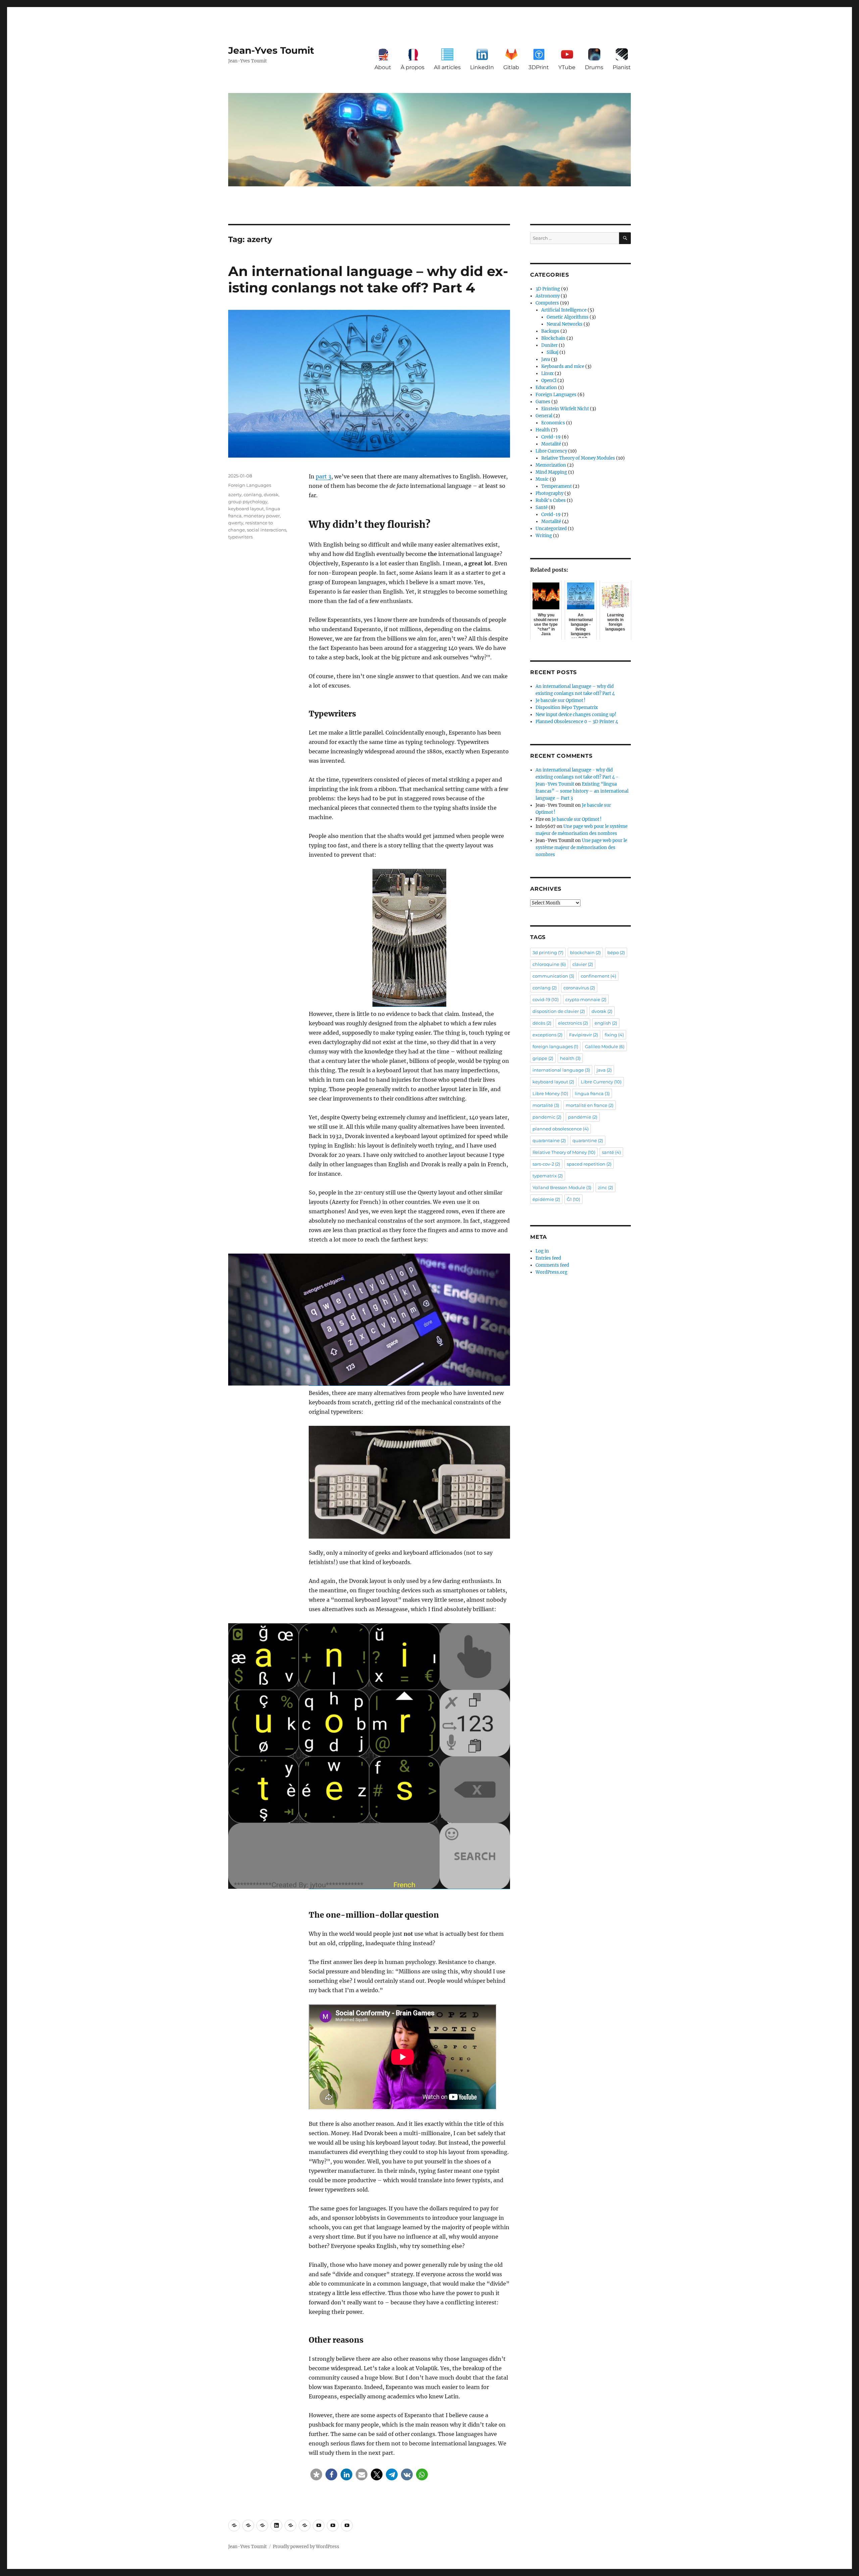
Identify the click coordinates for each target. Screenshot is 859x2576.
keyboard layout (246, 509)
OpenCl (549, 381)
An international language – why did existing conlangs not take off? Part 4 (368, 279)
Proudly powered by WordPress (306, 2547)
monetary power (262, 516)
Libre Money (550, 1093)
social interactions (267, 530)
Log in (542, 1251)
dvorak (271, 495)
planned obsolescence (561, 1129)
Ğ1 (573, 1199)
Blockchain (553, 338)
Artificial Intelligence (564, 310)
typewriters (240, 537)
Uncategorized (551, 529)
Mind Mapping (551, 472)
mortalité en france (590, 1105)
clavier (583, 964)
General (544, 416)
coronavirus (579, 988)
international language (561, 1070)
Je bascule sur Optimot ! (561, 700)
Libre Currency (551, 451)
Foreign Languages (250, 485)
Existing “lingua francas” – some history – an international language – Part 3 (582, 791)
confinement (598, 976)
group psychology (248, 502)
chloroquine (549, 964)
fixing (614, 1035)
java (604, 1070)
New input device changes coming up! (576, 715)
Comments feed (552, 1265)
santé (611, 1152)
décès (542, 1023)
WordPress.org (551, 1272)
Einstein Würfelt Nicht (565, 409)
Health (543, 430)
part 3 (323, 476)
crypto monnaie (586, 999)
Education (546, 388)
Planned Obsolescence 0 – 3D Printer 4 (577, 722)
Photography (549, 493)
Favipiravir (584, 1035)
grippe (543, 1058)
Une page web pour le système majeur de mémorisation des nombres (581, 848)
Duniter (549, 345)
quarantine (588, 1140)
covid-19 (546, 999)
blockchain (585, 952)
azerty (235, 495)
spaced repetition (589, 1164)
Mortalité (551, 444)
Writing (544, 536)
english (606, 1023)
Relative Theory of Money (564, 1152)
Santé (542, 507)
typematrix (548, 1176)
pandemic (547, 1117)
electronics (573, 1023)
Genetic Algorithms (568, 317)
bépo (616, 952)
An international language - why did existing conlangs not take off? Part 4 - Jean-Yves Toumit (577, 777)
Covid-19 (551, 437)
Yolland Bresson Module (562, 1187)
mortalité (546, 1105)
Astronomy (548, 296)
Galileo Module (605, 1046)
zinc (605, 1187)
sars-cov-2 (546, 1164)
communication (553, 976)
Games (543, 402)
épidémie (546, 1199)
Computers (547, 303)
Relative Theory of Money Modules (578, 458)
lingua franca (592, 1093)
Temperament (557, 486)
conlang (253, 495)
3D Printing (548, 289)
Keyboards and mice (563, 366)
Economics (553, 423)
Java (546, 359)
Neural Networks (565, 324)
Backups (550, 331)
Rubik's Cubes (551, 500)
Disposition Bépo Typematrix (567, 708)
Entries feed (548, 1258)
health (570, 1058)
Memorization (551, 465)
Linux (547, 373)
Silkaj (552, 352)
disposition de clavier (559, 1011)
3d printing (548, 952)
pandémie (583, 1117)
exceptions (547, 1035)
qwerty (236, 523)
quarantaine (549, 1140)
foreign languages (555, 1046)
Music (542, 479)
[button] (316, 2474)
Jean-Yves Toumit (271, 50)
